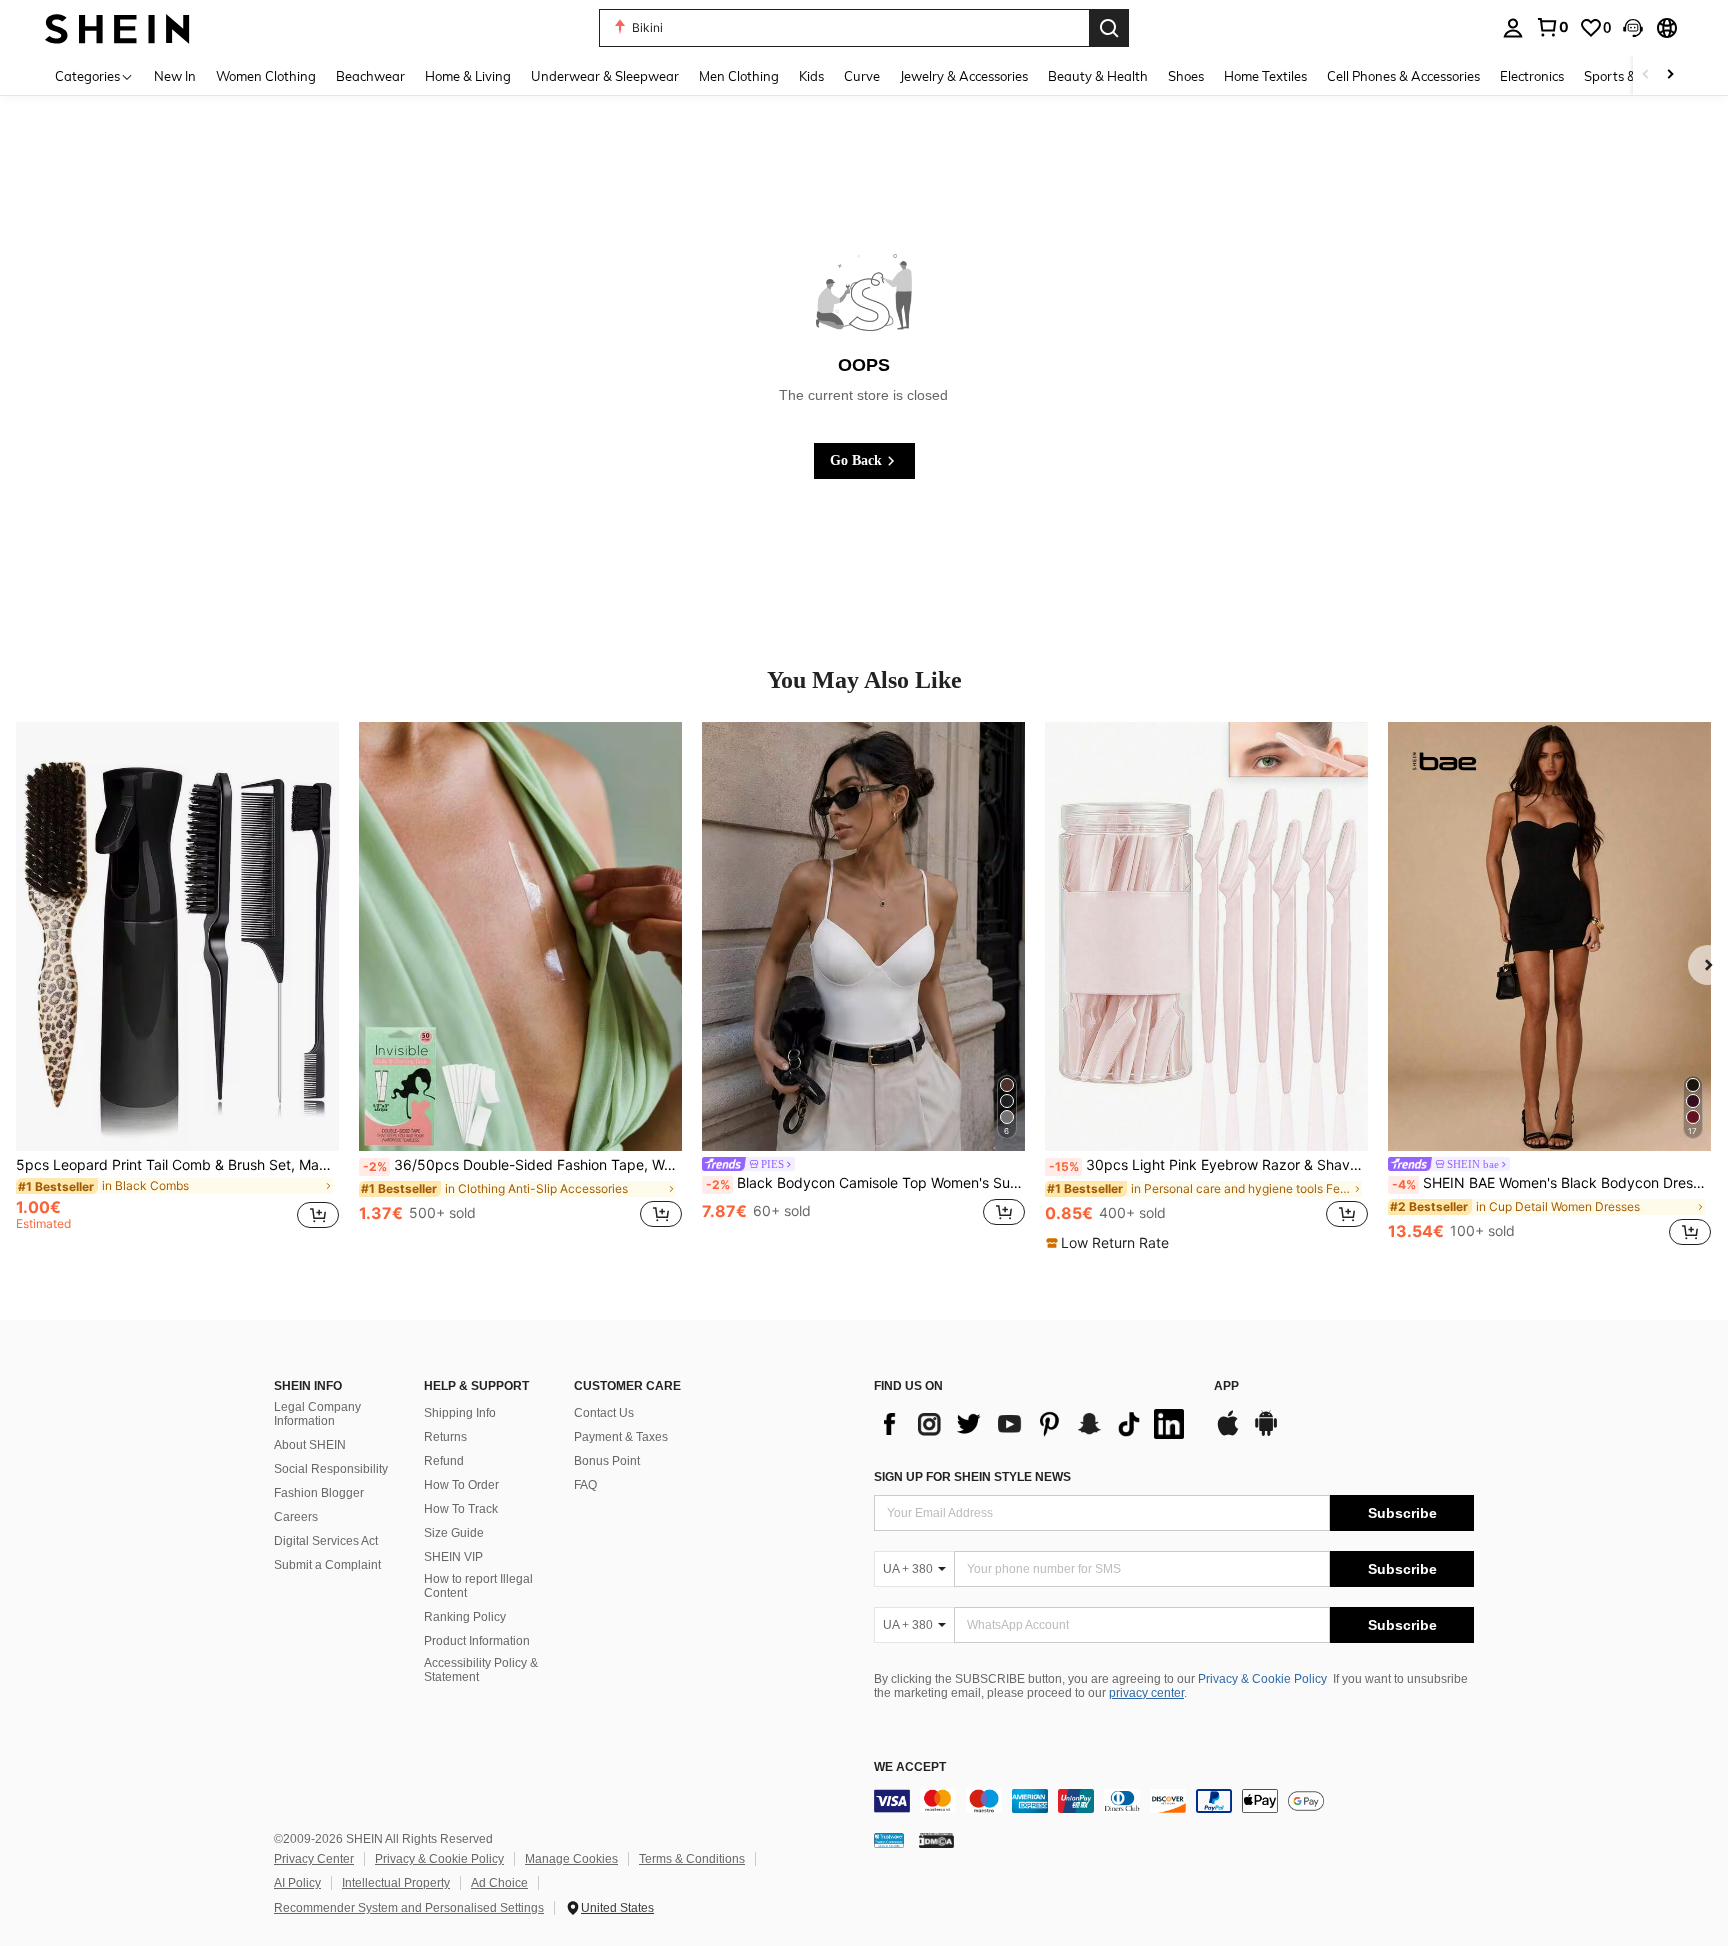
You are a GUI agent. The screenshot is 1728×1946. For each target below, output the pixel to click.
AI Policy (297, 1883)
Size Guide (454, 1533)
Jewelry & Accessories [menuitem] (964, 76)
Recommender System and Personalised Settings (409, 1908)
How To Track (461, 1509)
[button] (1633, 28)
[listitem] (177, 986)
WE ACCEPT (910, 1767)
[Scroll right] (1670, 75)
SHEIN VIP (453, 1557)
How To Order (461, 1485)
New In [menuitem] (175, 76)
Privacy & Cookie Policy (1262, 1679)
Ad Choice (499, 1883)
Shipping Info (460, 1413)
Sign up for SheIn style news (972, 1477)
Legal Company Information (317, 1414)
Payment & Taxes (621, 1437)
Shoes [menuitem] (1186, 76)
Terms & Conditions (692, 1859)
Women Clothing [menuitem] (266, 76)
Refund (444, 1461)
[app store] (1228, 1433)
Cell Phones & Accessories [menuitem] (1403, 76)
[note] (1110, 1243)
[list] (1034, 1424)
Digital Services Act (326, 1541)
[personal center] (1513, 28)
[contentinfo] (1174, 1801)
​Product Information (477, 1641)
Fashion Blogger (319, 1493)
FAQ (585, 1485)
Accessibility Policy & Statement (481, 1670)
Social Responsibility (331, 1469)
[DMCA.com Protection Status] (936, 1840)
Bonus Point (607, 1461)
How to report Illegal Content (478, 1586)
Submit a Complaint (327, 1565)
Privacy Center (314, 1859)
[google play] (1266, 1433)
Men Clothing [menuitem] (739, 76)
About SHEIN (310, 1445)
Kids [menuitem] (811, 76)
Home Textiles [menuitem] (1265, 76)
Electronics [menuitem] (1532, 76)
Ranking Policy (465, 1617)
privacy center (1146, 1693)
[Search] (1109, 28)
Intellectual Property (396, 1883)
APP (1226, 1386)
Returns (445, 1437)
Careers (296, 1517)
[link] (1552, 27)
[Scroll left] (1646, 75)
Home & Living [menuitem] (468, 76)
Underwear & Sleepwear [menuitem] (605, 76)
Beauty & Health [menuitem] (1098, 76)
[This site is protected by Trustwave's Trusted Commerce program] (889, 1840)
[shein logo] (117, 27)
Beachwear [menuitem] (370, 76)
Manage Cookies (571, 1859)
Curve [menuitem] (862, 76)
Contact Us (604, 1413)
